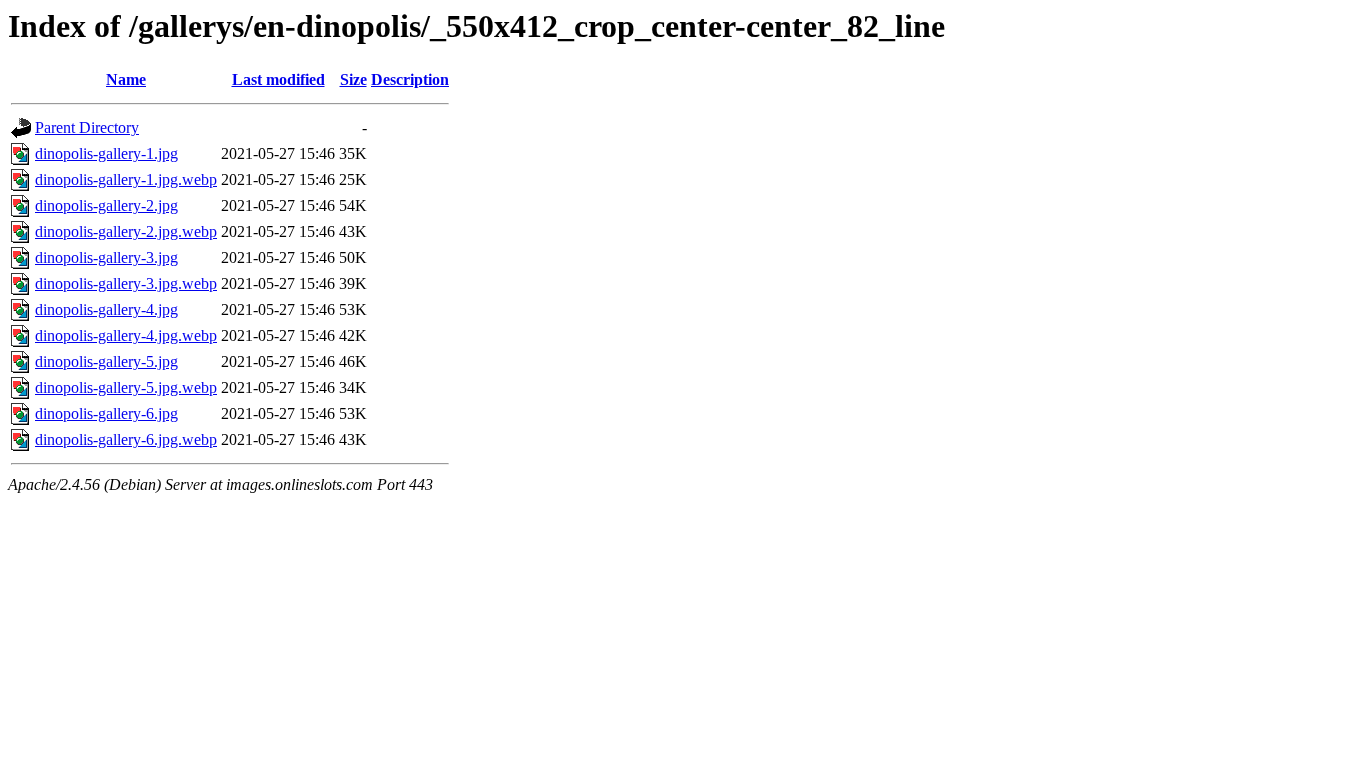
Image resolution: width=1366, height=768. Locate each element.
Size (353, 79)
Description (410, 79)
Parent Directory (87, 127)
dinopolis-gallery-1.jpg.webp (126, 179)
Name (126, 79)
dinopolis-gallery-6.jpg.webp (126, 439)
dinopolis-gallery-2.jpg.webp (126, 231)
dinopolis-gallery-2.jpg (106, 205)
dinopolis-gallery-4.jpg (106, 309)
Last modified (278, 79)
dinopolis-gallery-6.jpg (106, 413)
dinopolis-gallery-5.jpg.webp (126, 387)
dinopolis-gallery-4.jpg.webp (126, 335)
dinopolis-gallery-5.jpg (106, 361)
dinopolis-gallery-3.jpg (106, 257)
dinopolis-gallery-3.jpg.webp (126, 283)
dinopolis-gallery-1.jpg (106, 153)
